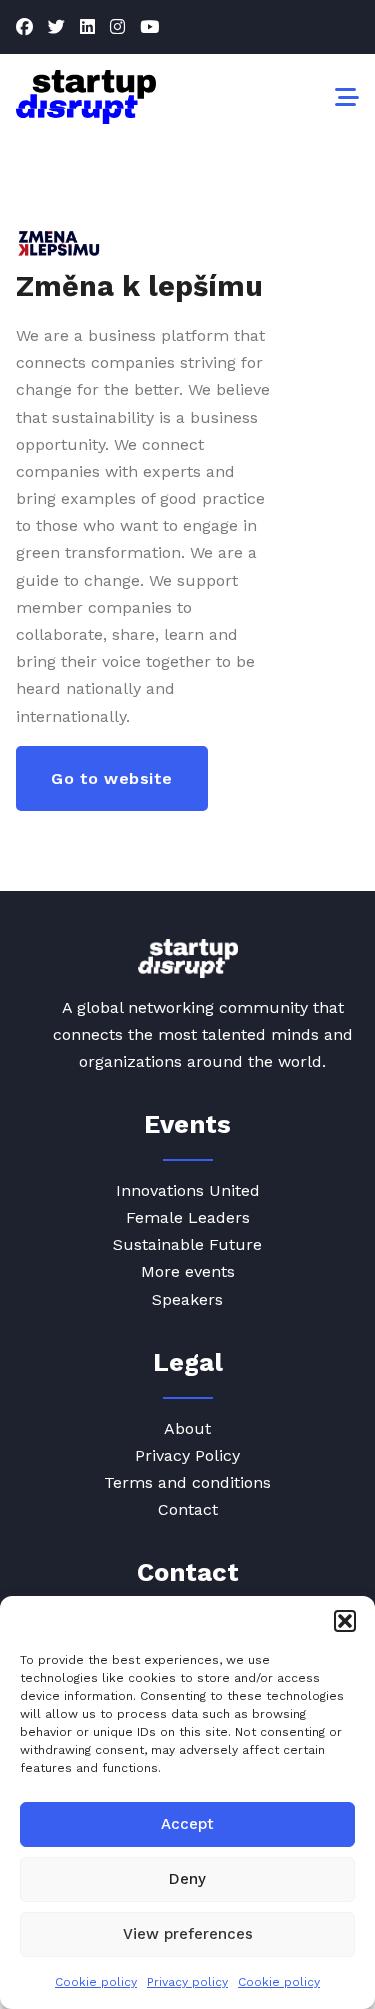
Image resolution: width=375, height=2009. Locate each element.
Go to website (112, 778)
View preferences (188, 1934)
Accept (187, 1824)
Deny (187, 1879)
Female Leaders (188, 1217)
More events (188, 1271)
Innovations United (188, 1190)
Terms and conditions (187, 1482)
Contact (188, 1509)
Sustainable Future (187, 1244)
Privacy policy (187, 1982)
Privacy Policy (187, 1455)
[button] (345, 1621)
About (187, 1428)
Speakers (187, 1299)
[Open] (347, 97)
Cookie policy (96, 1982)
